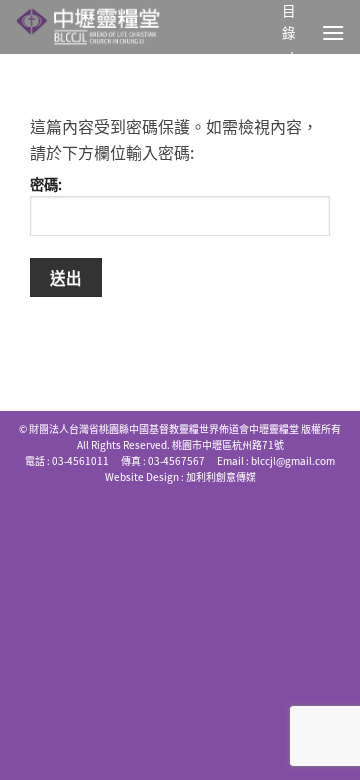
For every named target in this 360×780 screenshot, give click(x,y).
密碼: (46, 184)
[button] (333, 32)
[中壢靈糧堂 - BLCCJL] (109, 27)
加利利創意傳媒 (221, 476)
